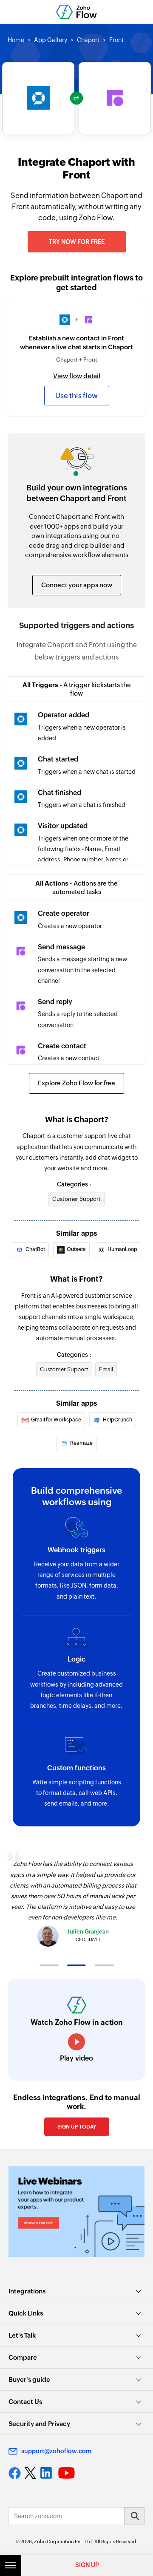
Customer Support (76, 1199)
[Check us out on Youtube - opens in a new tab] (67, 2473)
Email (106, 1369)
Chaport (88, 40)
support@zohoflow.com (56, 2451)
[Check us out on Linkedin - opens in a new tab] (47, 2473)
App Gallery (51, 40)
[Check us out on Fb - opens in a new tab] (15, 2473)
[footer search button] (134, 2516)
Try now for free (77, 242)
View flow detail (77, 376)
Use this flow (76, 396)
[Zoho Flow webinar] (76, 2212)
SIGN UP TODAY (77, 2127)
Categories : (74, 1184)
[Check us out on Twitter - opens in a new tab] (31, 2473)
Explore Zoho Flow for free (76, 1083)
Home (16, 40)
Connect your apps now (77, 585)
